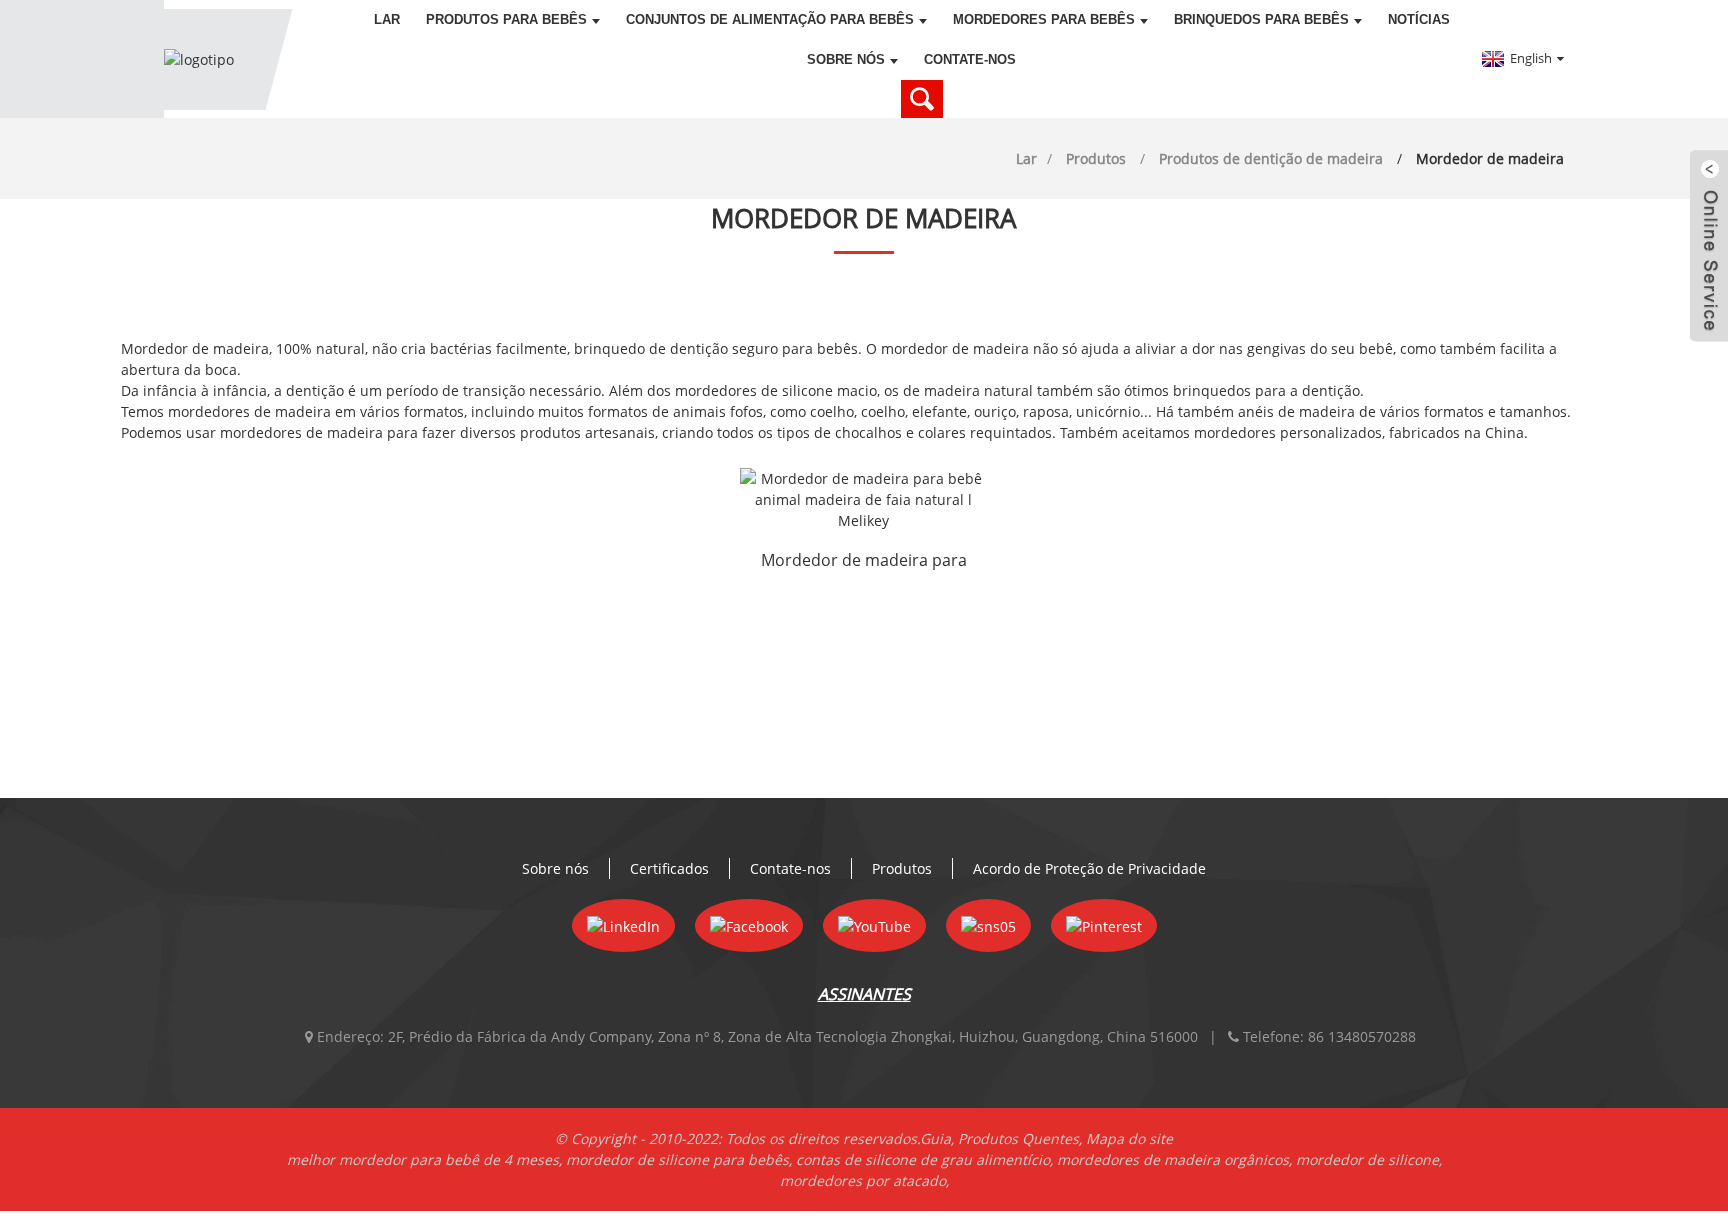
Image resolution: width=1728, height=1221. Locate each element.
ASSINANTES (864, 994)
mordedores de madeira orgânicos (1173, 1159)
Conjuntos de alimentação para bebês (770, 19)
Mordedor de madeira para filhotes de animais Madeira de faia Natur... (864, 562)
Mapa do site (1129, 1138)
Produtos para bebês (506, 19)
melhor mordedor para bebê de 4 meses (423, 1159)
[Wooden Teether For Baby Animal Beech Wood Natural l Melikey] (863, 499)
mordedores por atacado (863, 1180)
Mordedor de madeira (1490, 158)
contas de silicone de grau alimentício (923, 1159)
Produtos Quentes (1018, 1138)
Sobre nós (846, 59)
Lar (387, 19)
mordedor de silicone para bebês (677, 1159)
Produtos (1096, 158)
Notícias (1419, 19)
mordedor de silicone (1367, 1159)
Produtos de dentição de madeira (1271, 158)
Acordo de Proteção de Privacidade (1089, 868)
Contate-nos (970, 59)
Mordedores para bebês (1044, 19)
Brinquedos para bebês (1261, 19)
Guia (935, 1138)
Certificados (669, 868)
